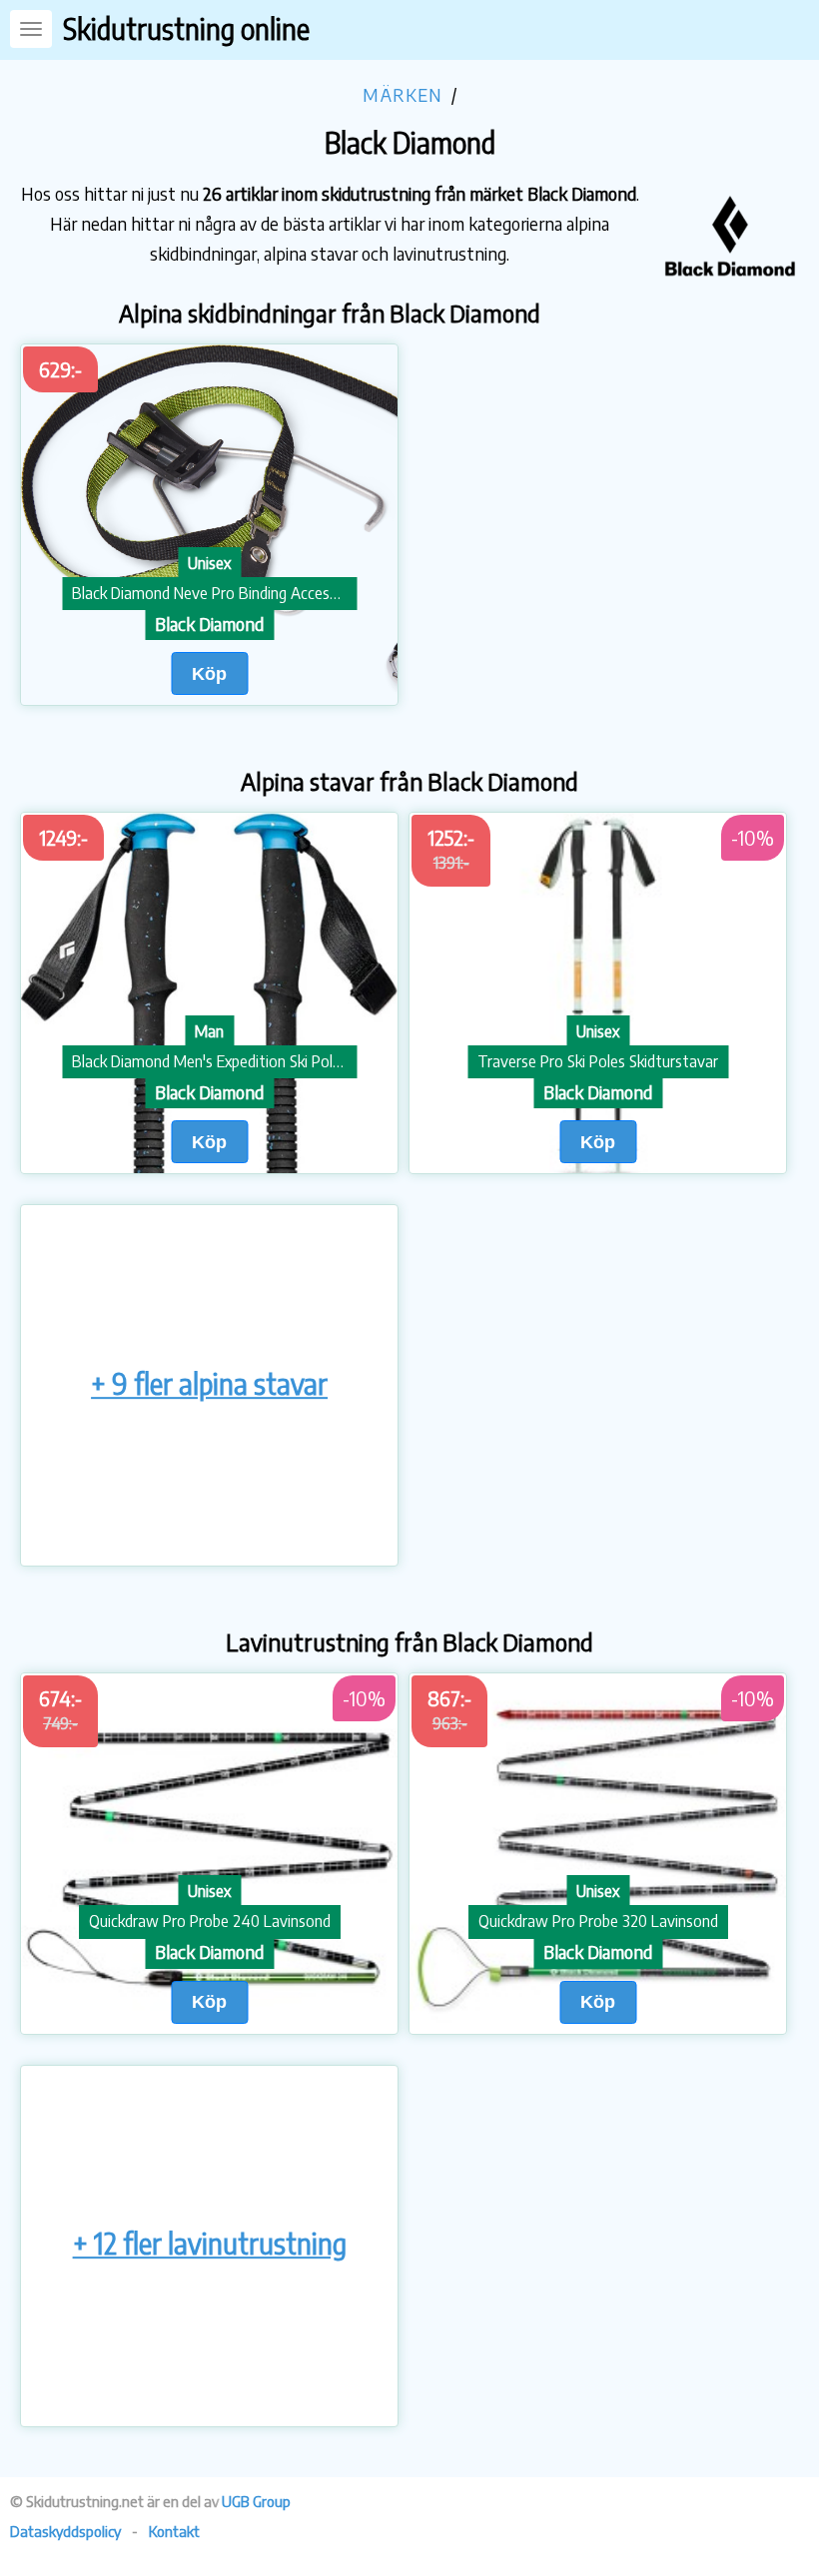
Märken (403, 94)
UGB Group (256, 2501)
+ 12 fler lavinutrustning (210, 2244)
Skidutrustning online (186, 28)
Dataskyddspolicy (65, 2531)
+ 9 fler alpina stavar (209, 1383)
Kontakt (174, 2531)
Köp (209, 673)
